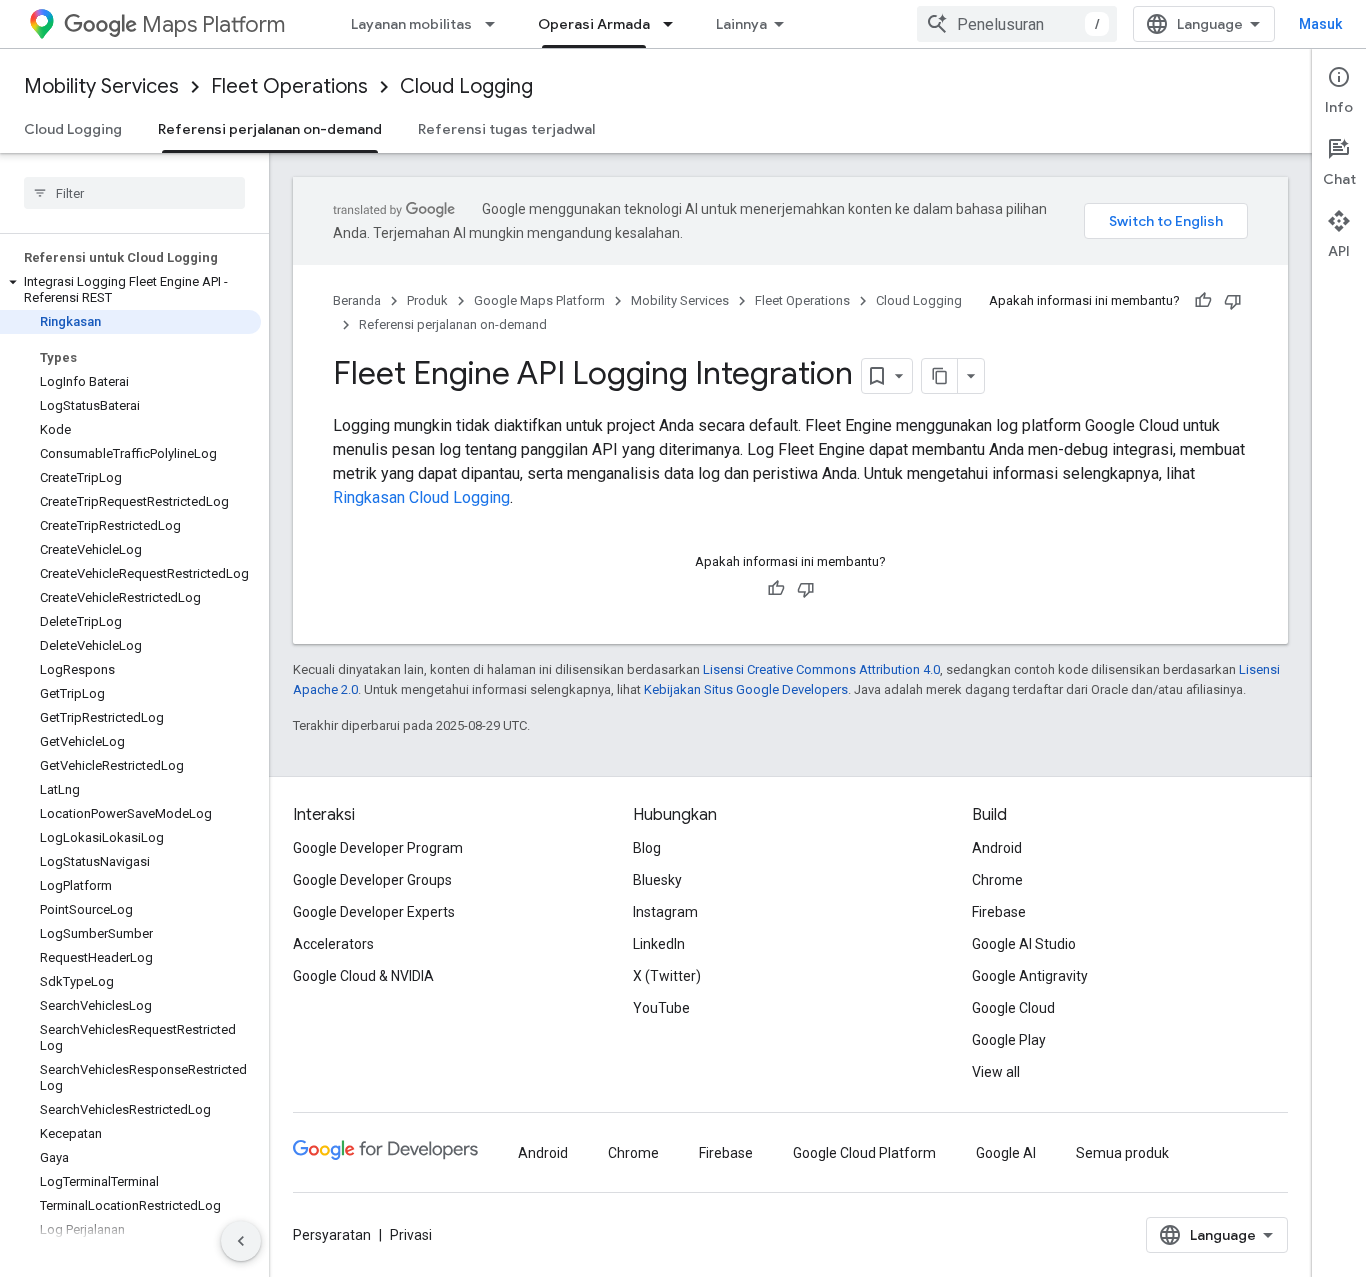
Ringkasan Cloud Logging (421, 497)
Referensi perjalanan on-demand (270, 129)
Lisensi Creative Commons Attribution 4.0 (821, 669)
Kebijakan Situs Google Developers (746, 689)
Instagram (665, 912)
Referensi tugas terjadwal (506, 129)
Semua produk (1122, 1153)
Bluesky (657, 880)
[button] (130, 290)
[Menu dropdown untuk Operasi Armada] (674, 24)
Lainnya (741, 24)
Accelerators (333, 944)
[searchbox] (134, 193)
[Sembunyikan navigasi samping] (241, 1241)
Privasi (411, 1235)
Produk (427, 300)
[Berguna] (1203, 301)
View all (996, 1072)
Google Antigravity (1030, 976)
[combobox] (1017, 24)
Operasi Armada (594, 24)
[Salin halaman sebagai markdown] (940, 376)
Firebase (999, 912)
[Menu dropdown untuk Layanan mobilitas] (496, 24)
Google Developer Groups (372, 880)
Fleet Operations (289, 86)
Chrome (997, 880)
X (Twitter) (667, 976)
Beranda (357, 300)
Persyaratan (332, 1235)
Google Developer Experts (374, 912)
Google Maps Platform (539, 300)
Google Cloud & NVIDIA (363, 976)
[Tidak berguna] (1233, 301)
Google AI (1006, 1153)
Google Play (1009, 1040)
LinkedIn (659, 944)
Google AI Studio (1024, 944)
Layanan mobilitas (411, 24)
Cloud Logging (466, 86)
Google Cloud (1013, 1008)
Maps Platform (213, 24)
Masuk (1320, 24)
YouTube (661, 1008)
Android (997, 848)
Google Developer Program (378, 848)
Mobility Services (101, 86)
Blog (647, 848)
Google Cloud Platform (864, 1153)
